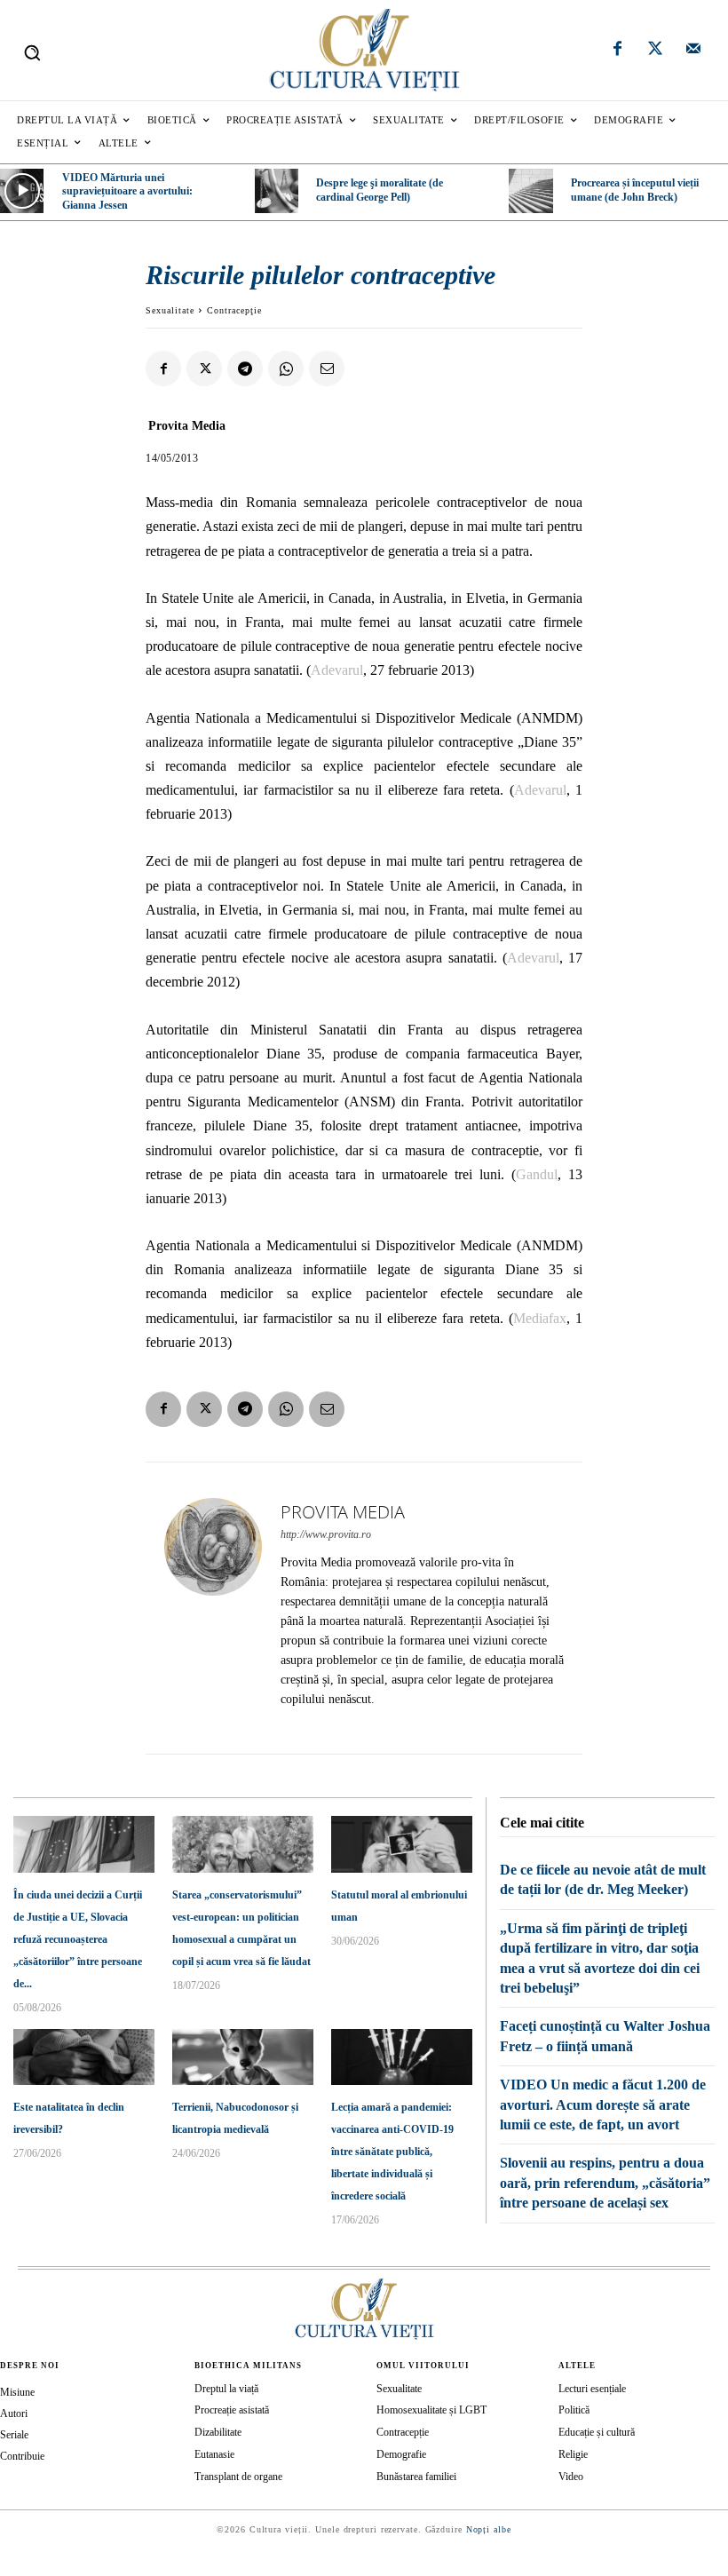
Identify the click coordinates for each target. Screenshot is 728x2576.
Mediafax (540, 1318)
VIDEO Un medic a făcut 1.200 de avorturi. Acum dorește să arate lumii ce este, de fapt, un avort (603, 2104)
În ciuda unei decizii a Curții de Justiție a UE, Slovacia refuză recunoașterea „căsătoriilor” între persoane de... (78, 1939)
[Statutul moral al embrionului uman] (402, 1844)
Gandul (537, 1174)
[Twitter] (655, 51)
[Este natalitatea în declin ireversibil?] (84, 2057)
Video (571, 2477)
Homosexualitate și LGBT (431, 2410)
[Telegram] (245, 369)
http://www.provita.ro (326, 1534)
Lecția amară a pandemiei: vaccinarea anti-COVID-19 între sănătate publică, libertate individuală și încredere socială (392, 2152)
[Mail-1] (693, 51)
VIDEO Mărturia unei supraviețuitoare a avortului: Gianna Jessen (127, 191)
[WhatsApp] (286, 369)
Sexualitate (170, 310)
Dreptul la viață (226, 2389)
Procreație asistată (232, 2410)
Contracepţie (234, 310)
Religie (573, 2454)
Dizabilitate (218, 2432)
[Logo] (364, 50)
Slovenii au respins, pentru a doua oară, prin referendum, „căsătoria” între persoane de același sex (605, 2183)
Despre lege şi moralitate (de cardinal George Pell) (380, 190)
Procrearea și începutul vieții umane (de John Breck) (635, 190)
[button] (32, 52)
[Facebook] (618, 51)
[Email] (327, 369)
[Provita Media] (213, 1608)
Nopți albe (489, 2529)
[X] (204, 369)
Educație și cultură (597, 2432)
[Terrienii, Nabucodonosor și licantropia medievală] (243, 2057)
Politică (574, 2410)
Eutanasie (214, 2454)
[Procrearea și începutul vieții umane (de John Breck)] (530, 190)
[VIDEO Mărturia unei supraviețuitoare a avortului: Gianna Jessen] (22, 190)
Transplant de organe (238, 2477)
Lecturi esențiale (592, 2389)
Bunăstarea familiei (416, 2477)
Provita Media (187, 426)
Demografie (401, 2454)
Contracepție (403, 2432)
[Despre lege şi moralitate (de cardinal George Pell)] (277, 190)
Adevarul (337, 670)
